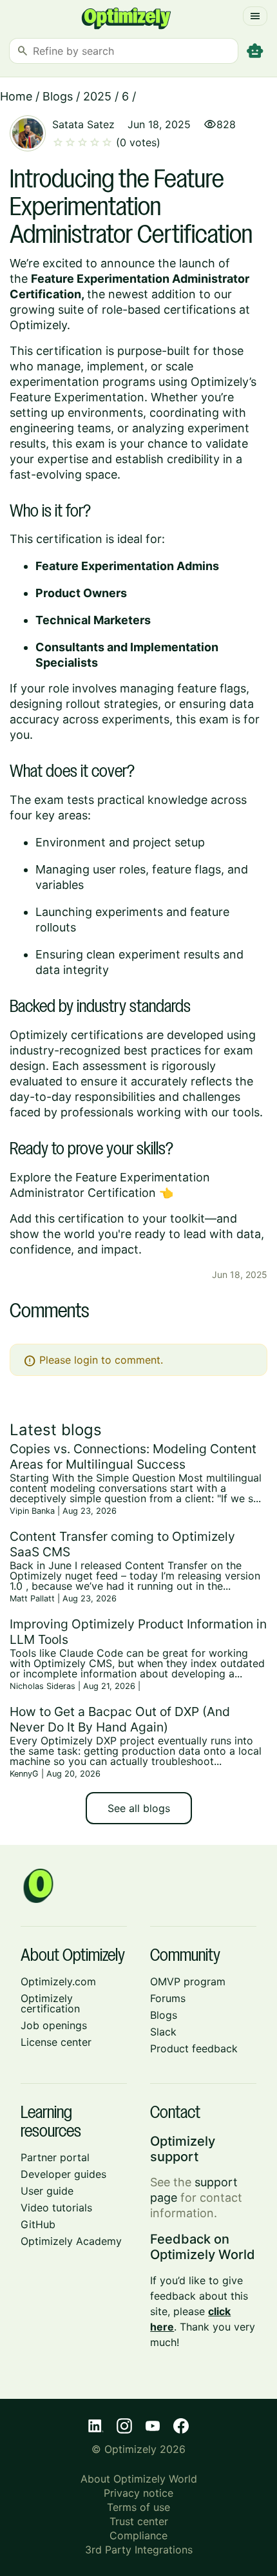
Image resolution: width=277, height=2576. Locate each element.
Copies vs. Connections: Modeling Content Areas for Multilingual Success (133, 1456)
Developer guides (63, 2174)
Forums (168, 1998)
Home (16, 96)
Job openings (54, 2025)
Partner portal (55, 2157)
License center (56, 2042)
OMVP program (188, 1981)
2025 (97, 96)
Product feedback (194, 2048)
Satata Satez (83, 124)
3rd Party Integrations (139, 2550)
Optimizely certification (50, 2003)
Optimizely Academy (71, 2241)
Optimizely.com (58, 1981)
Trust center (139, 2521)
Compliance (138, 2535)
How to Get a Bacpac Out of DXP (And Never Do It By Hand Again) (120, 1719)
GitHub (38, 2224)
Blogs (58, 96)
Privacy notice (138, 2493)
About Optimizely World (139, 2479)
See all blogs (139, 1808)
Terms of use (138, 2507)
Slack (163, 2032)
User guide (47, 2191)
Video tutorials (56, 2208)
